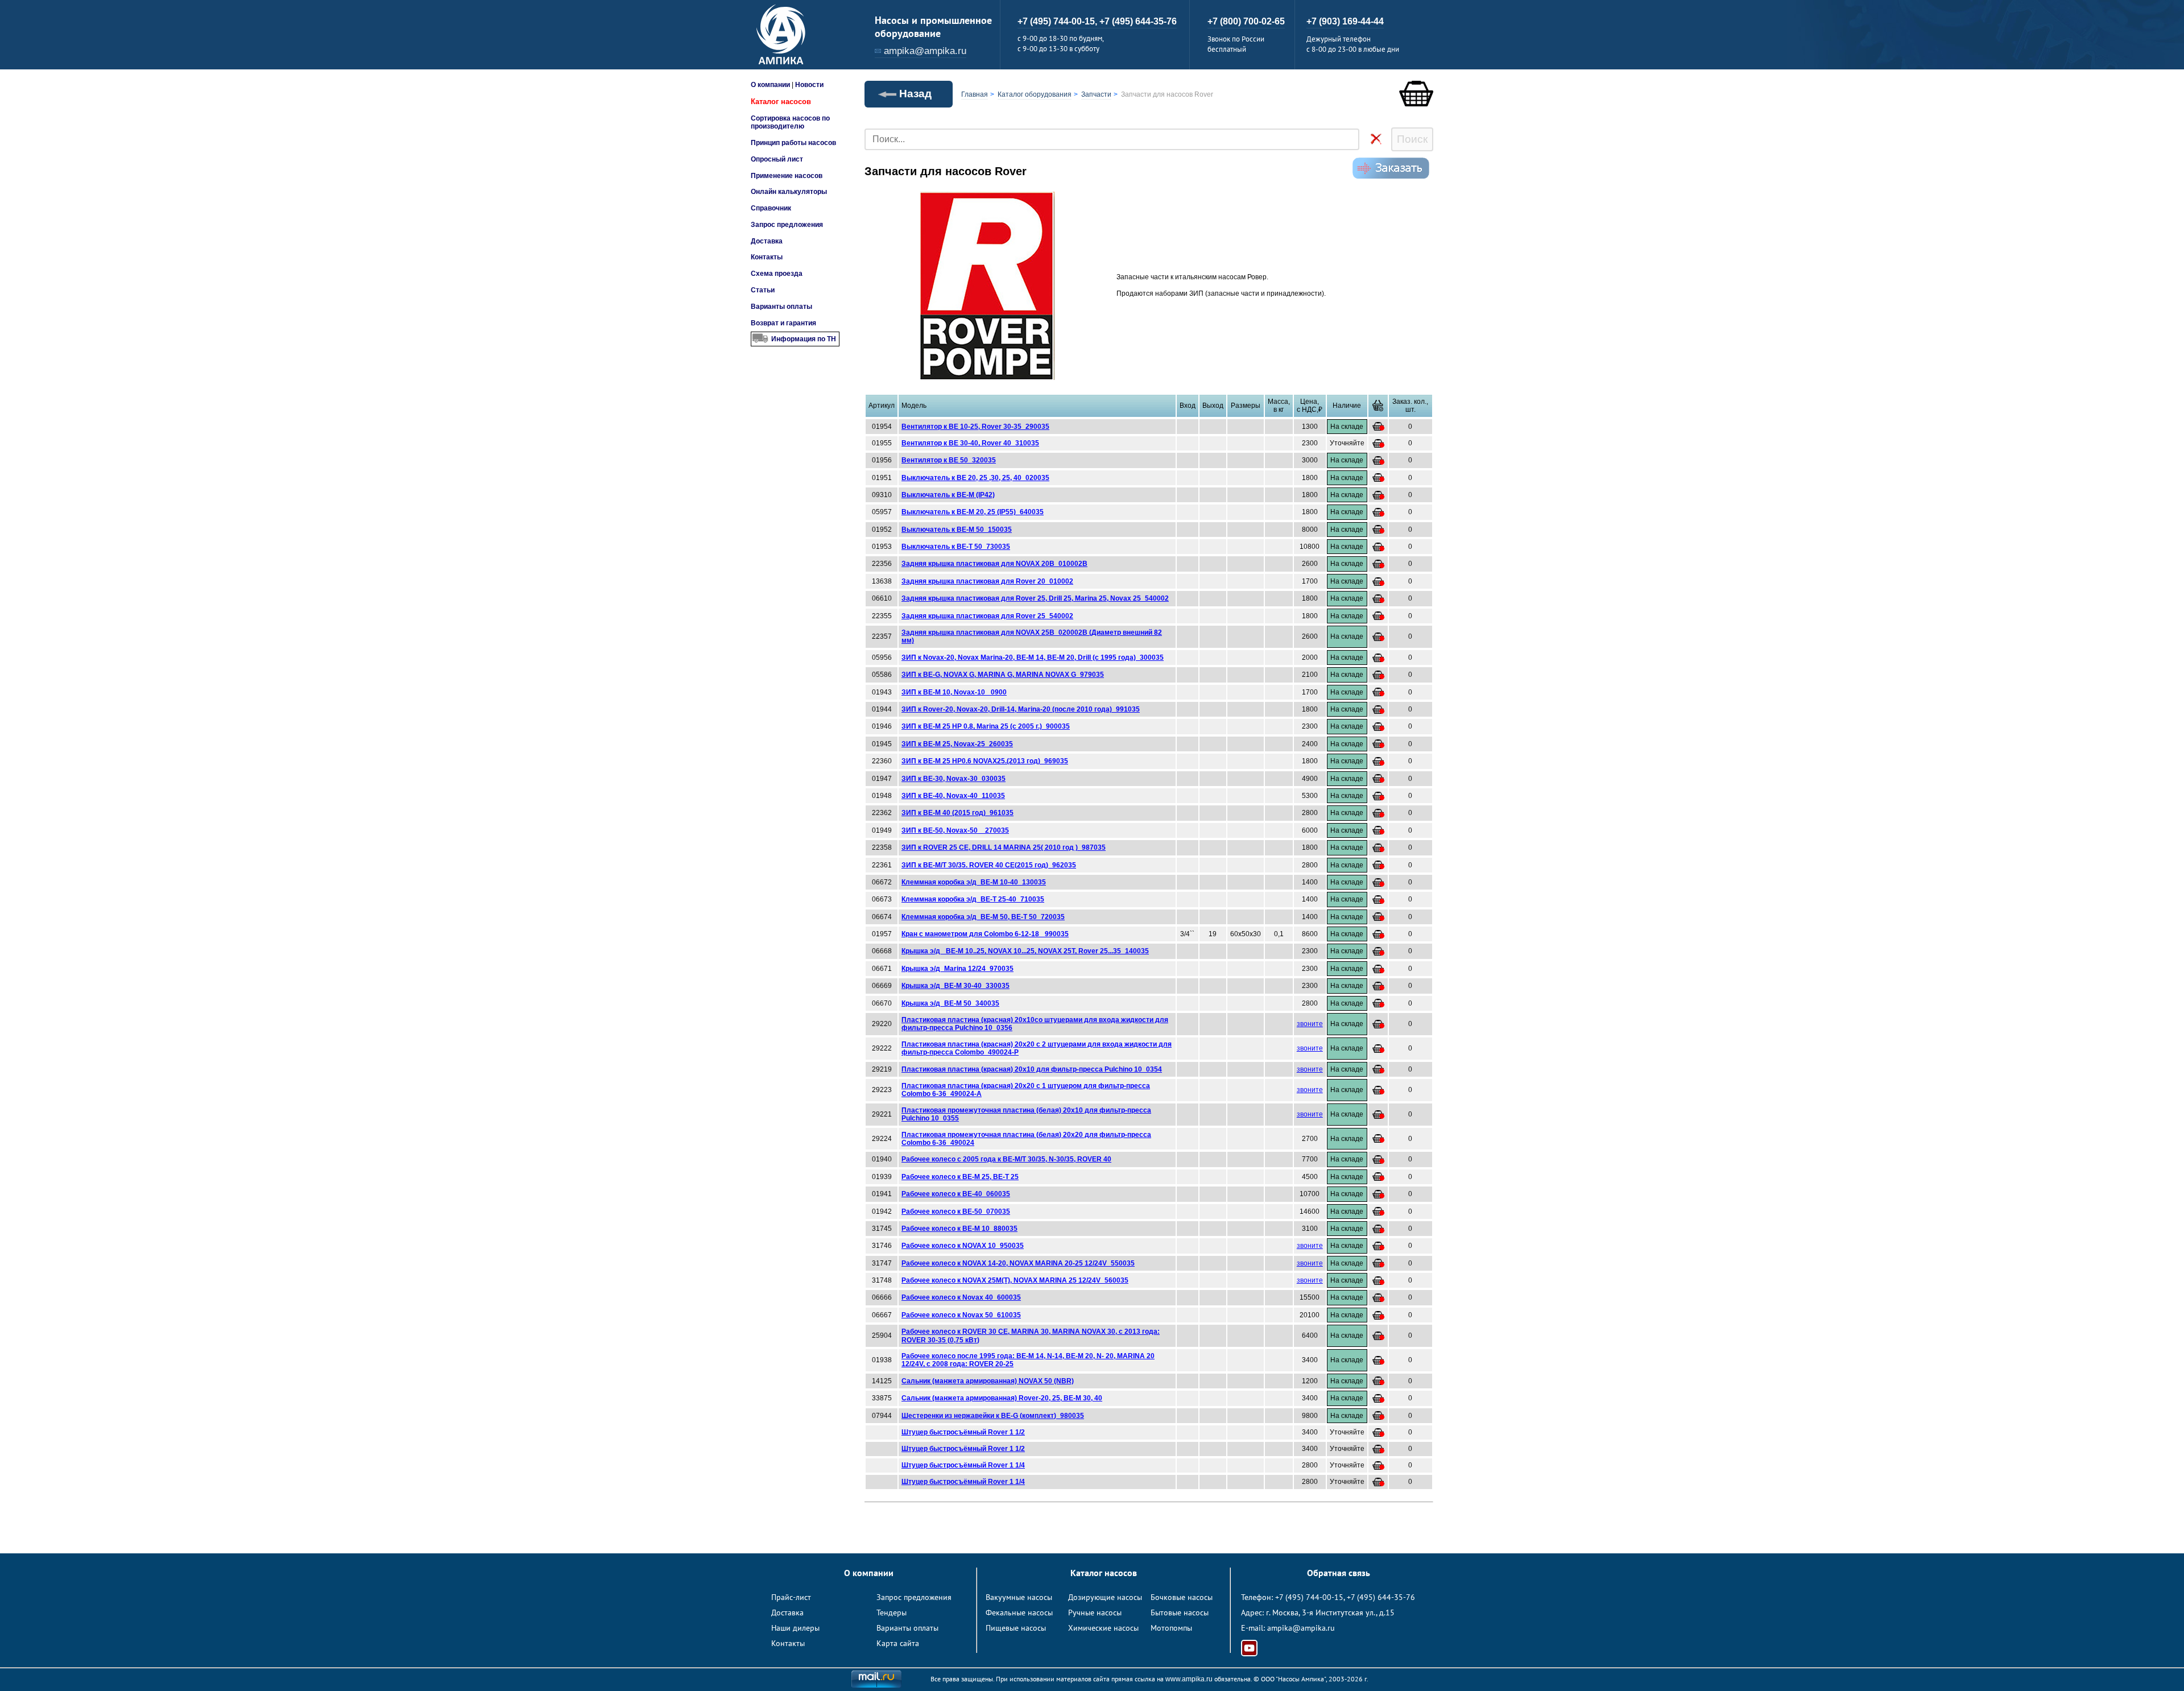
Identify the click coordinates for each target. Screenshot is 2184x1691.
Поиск (1412, 139)
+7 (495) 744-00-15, (1058, 21)
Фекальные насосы (1019, 1613)
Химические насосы (1103, 1628)
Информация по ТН (804, 339)
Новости (809, 85)
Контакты (767, 257)
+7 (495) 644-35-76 (1138, 21)
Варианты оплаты (781, 307)
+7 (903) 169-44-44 (1345, 21)
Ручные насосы (1095, 1613)
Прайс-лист (791, 1597)
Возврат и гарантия (783, 323)
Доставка (767, 241)
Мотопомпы (1171, 1628)
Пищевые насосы (1016, 1628)
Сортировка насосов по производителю (790, 122)
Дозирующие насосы (1105, 1597)
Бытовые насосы (1180, 1613)
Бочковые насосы (1182, 1597)
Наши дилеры (795, 1628)
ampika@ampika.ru (925, 51)
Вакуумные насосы (1019, 1597)
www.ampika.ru (1189, 1679)
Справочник (771, 208)
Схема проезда (777, 274)
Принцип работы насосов (793, 143)
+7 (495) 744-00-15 (1309, 1597)
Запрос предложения (787, 225)
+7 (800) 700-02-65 (1246, 21)
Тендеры (892, 1613)
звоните (1310, 1024)
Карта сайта (898, 1643)
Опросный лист (777, 159)
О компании (770, 85)
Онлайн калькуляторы (789, 192)
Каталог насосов (781, 102)
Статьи (763, 290)
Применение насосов (787, 176)
